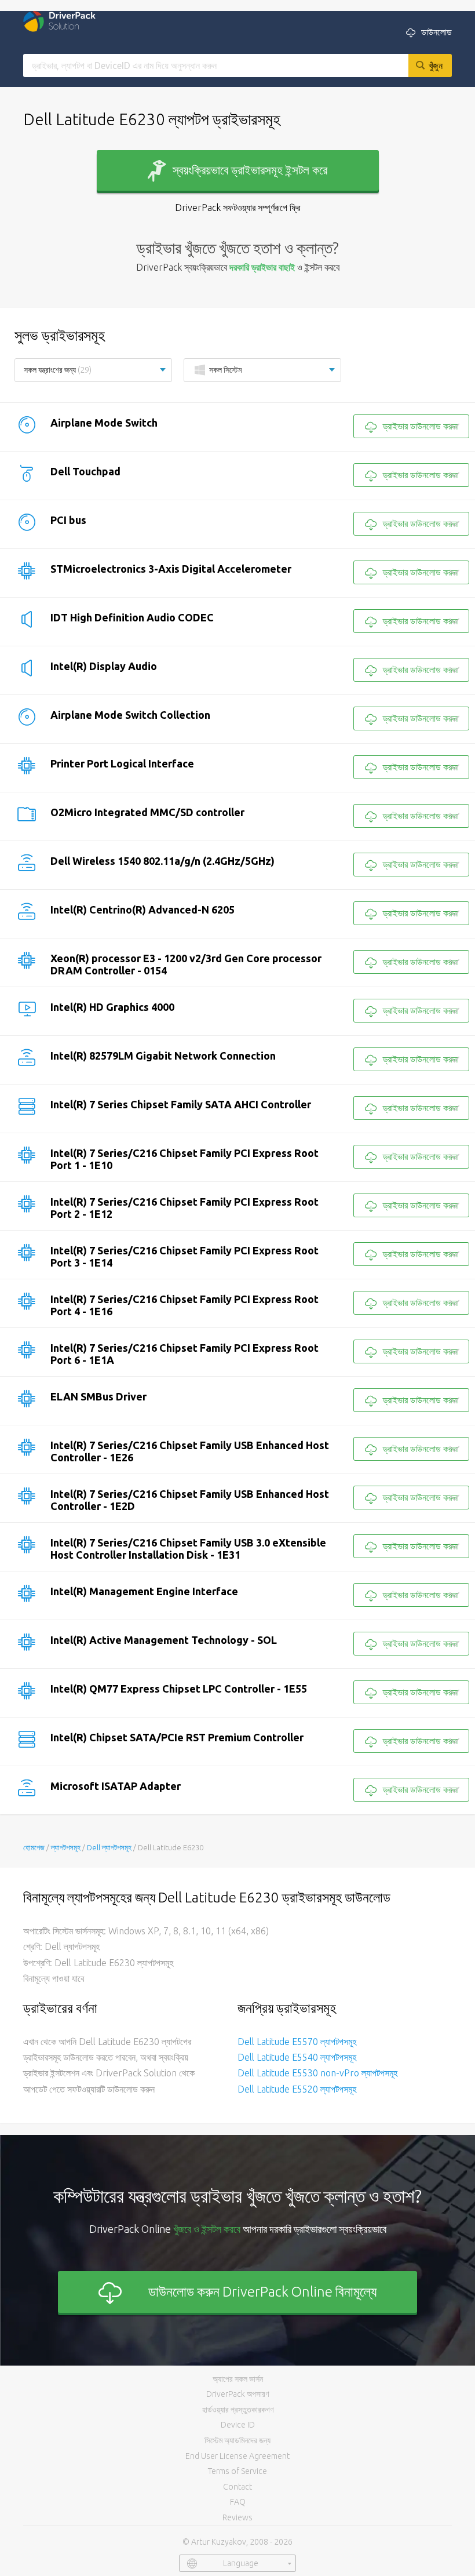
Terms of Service (237, 2471)
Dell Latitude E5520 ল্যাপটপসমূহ (297, 2089)
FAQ (238, 2502)
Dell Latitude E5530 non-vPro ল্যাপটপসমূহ (317, 2073)
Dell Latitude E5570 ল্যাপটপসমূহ (297, 2042)
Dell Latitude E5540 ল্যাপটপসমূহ (297, 2057)
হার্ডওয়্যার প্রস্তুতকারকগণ (238, 2410)
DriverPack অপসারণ (237, 2394)
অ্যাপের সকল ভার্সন (238, 2379)
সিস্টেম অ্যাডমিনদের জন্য (237, 2440)
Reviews (237, 2517)
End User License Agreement (237, 2456)
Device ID (238, 2425)
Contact (237, 2487)
